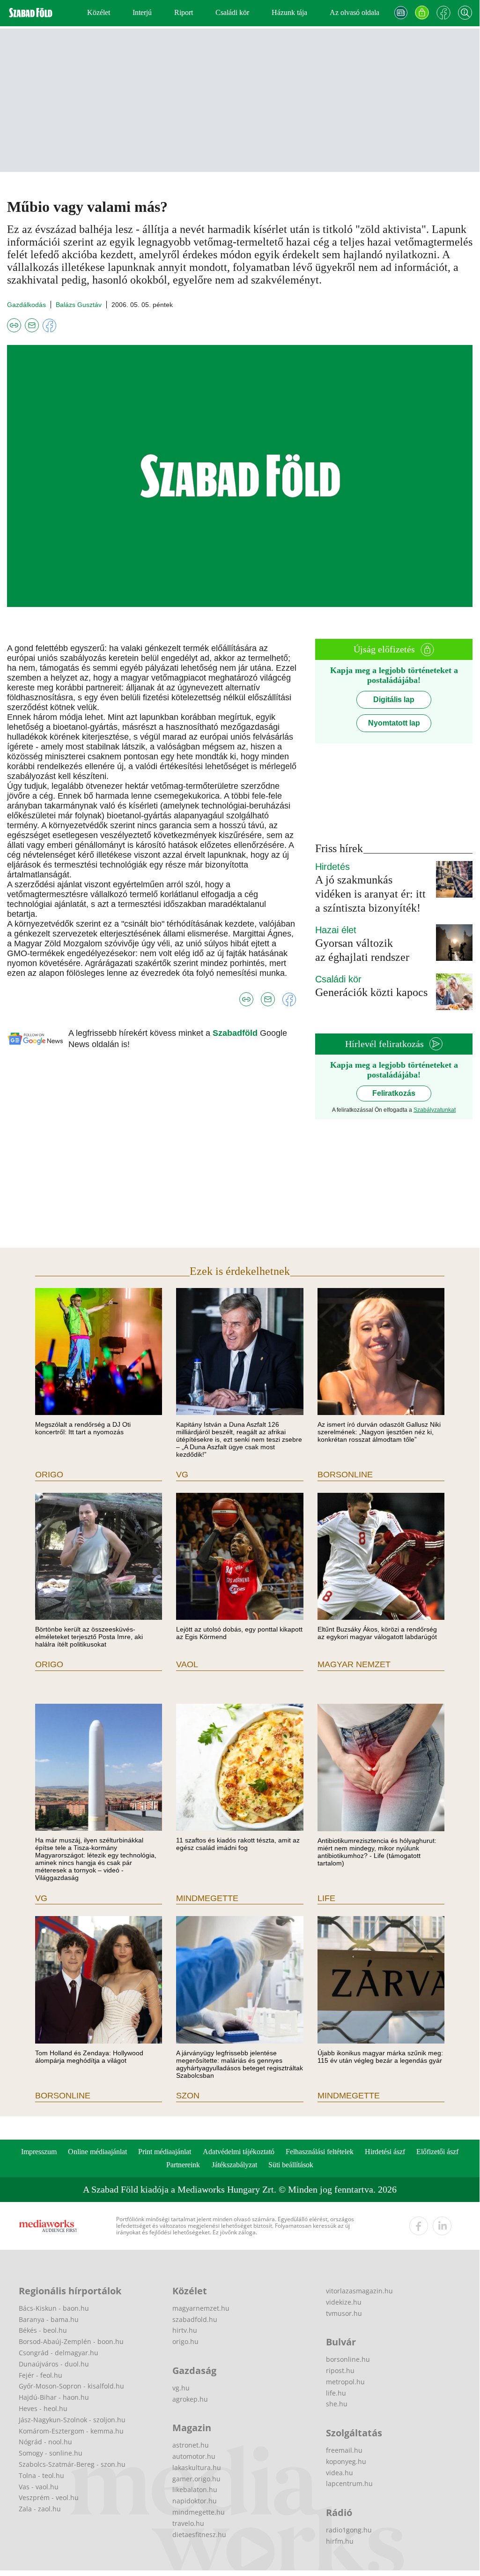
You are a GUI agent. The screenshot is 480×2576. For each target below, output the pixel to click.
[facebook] (419, 2226)
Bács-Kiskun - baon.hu (54, 2308)
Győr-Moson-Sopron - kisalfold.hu (71, 2386)
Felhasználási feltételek (320, 2152)
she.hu (337, 2404)
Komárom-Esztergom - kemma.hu (71, 2431)
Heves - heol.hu (43, 2408)
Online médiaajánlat (97, 2152)
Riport (184, 12)
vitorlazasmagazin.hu (359, 2291)
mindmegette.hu (199, 2512)
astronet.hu (191, 2445)
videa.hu (340, 2473)
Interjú (142, 12)
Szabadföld (236, 1033)
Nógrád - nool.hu (45, 2442)
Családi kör (232, 12)
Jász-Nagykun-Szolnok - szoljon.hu (72, 2420)
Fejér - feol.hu (41, 2375)
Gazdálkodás (26, 305)
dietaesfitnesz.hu (199, 2535)
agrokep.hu (190, 2399)
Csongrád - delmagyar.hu (59, 2353)
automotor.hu (194, 2456)
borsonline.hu (348, 2359)
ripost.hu (340, 2370)
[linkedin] (442, 2226)
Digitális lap (394, 700)
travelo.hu (188, 2523)
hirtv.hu (185, 2330)
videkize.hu (344, 2302)
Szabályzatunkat (435, 1110)
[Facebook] (443, 13)
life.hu (336, 2393)
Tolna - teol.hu (41, 2475)
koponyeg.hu (346, 2461)
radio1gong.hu (349, 2530)
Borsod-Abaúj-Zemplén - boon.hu (71, 2341)
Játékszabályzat (234, 2165)
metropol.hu (345, 2382)
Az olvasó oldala (354, 12)
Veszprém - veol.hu (49, 2497)
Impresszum (39, 2152)
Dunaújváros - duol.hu (54, 2364)
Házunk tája (289, 12)
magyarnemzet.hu (201, 2308)
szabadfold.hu (195, 2319)
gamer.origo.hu (196, 2479)
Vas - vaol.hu (39, 2487)
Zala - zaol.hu (40, 2509)
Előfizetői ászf (437, 2152)
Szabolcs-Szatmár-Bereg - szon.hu (72, 2464)
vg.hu (181, 2388)
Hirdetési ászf (385, 2152)
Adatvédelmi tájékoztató (239, 2152)
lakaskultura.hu (197, 2467)
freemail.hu (344, 2450)
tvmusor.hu (344, 2313)
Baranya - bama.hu (49, 2319)
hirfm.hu (340, 2541)
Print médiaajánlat (165, 2152)
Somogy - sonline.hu (51, 2453)
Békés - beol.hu (43, 2330)
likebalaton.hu (195, 2490)
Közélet (99, 12)
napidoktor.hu (195, 2501)
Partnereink (183, 2165)
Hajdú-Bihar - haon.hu (54, 2397)
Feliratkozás (394, 1093)
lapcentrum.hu (349, 2483)
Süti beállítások (291, 2165)
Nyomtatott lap (394, 723)
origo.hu (185, 2341)
